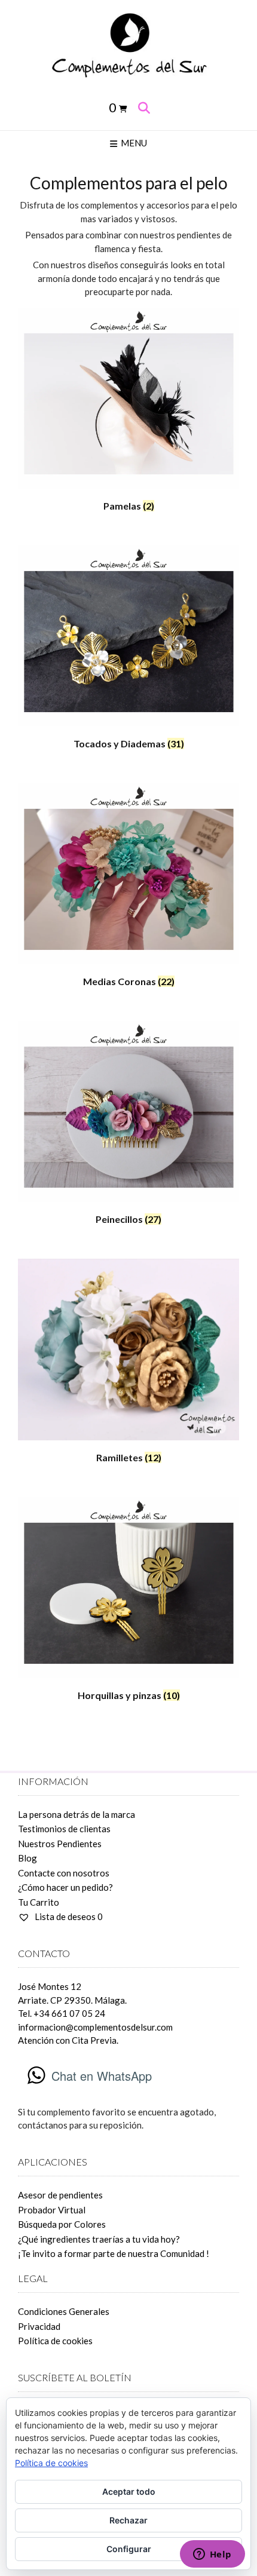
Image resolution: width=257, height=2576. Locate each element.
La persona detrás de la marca (77, 1814)
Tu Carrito (39, 1902)
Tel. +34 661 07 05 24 (62, 2013)
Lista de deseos (68, 1916)
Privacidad (39, 2326)
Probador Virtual (52, 2210)
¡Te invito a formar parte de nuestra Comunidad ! (114, 2253)
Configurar (129, 2549)
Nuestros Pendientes (60, 1844)
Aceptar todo (129, 2491)
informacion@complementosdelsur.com (95, 2027)
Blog (27, 1858)
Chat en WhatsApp (102, 2076)
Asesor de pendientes (60, 2195)
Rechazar (128, 2520)
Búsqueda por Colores (62, 2224)
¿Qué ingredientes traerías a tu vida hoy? (99, 2239)
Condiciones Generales (64, 2311)
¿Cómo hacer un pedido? (65, 1887)
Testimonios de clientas (64, 1829)
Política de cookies (55, 2341)
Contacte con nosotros (64, 1873)
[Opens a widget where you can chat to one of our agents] (212, 2555)
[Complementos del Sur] (128, 44)
